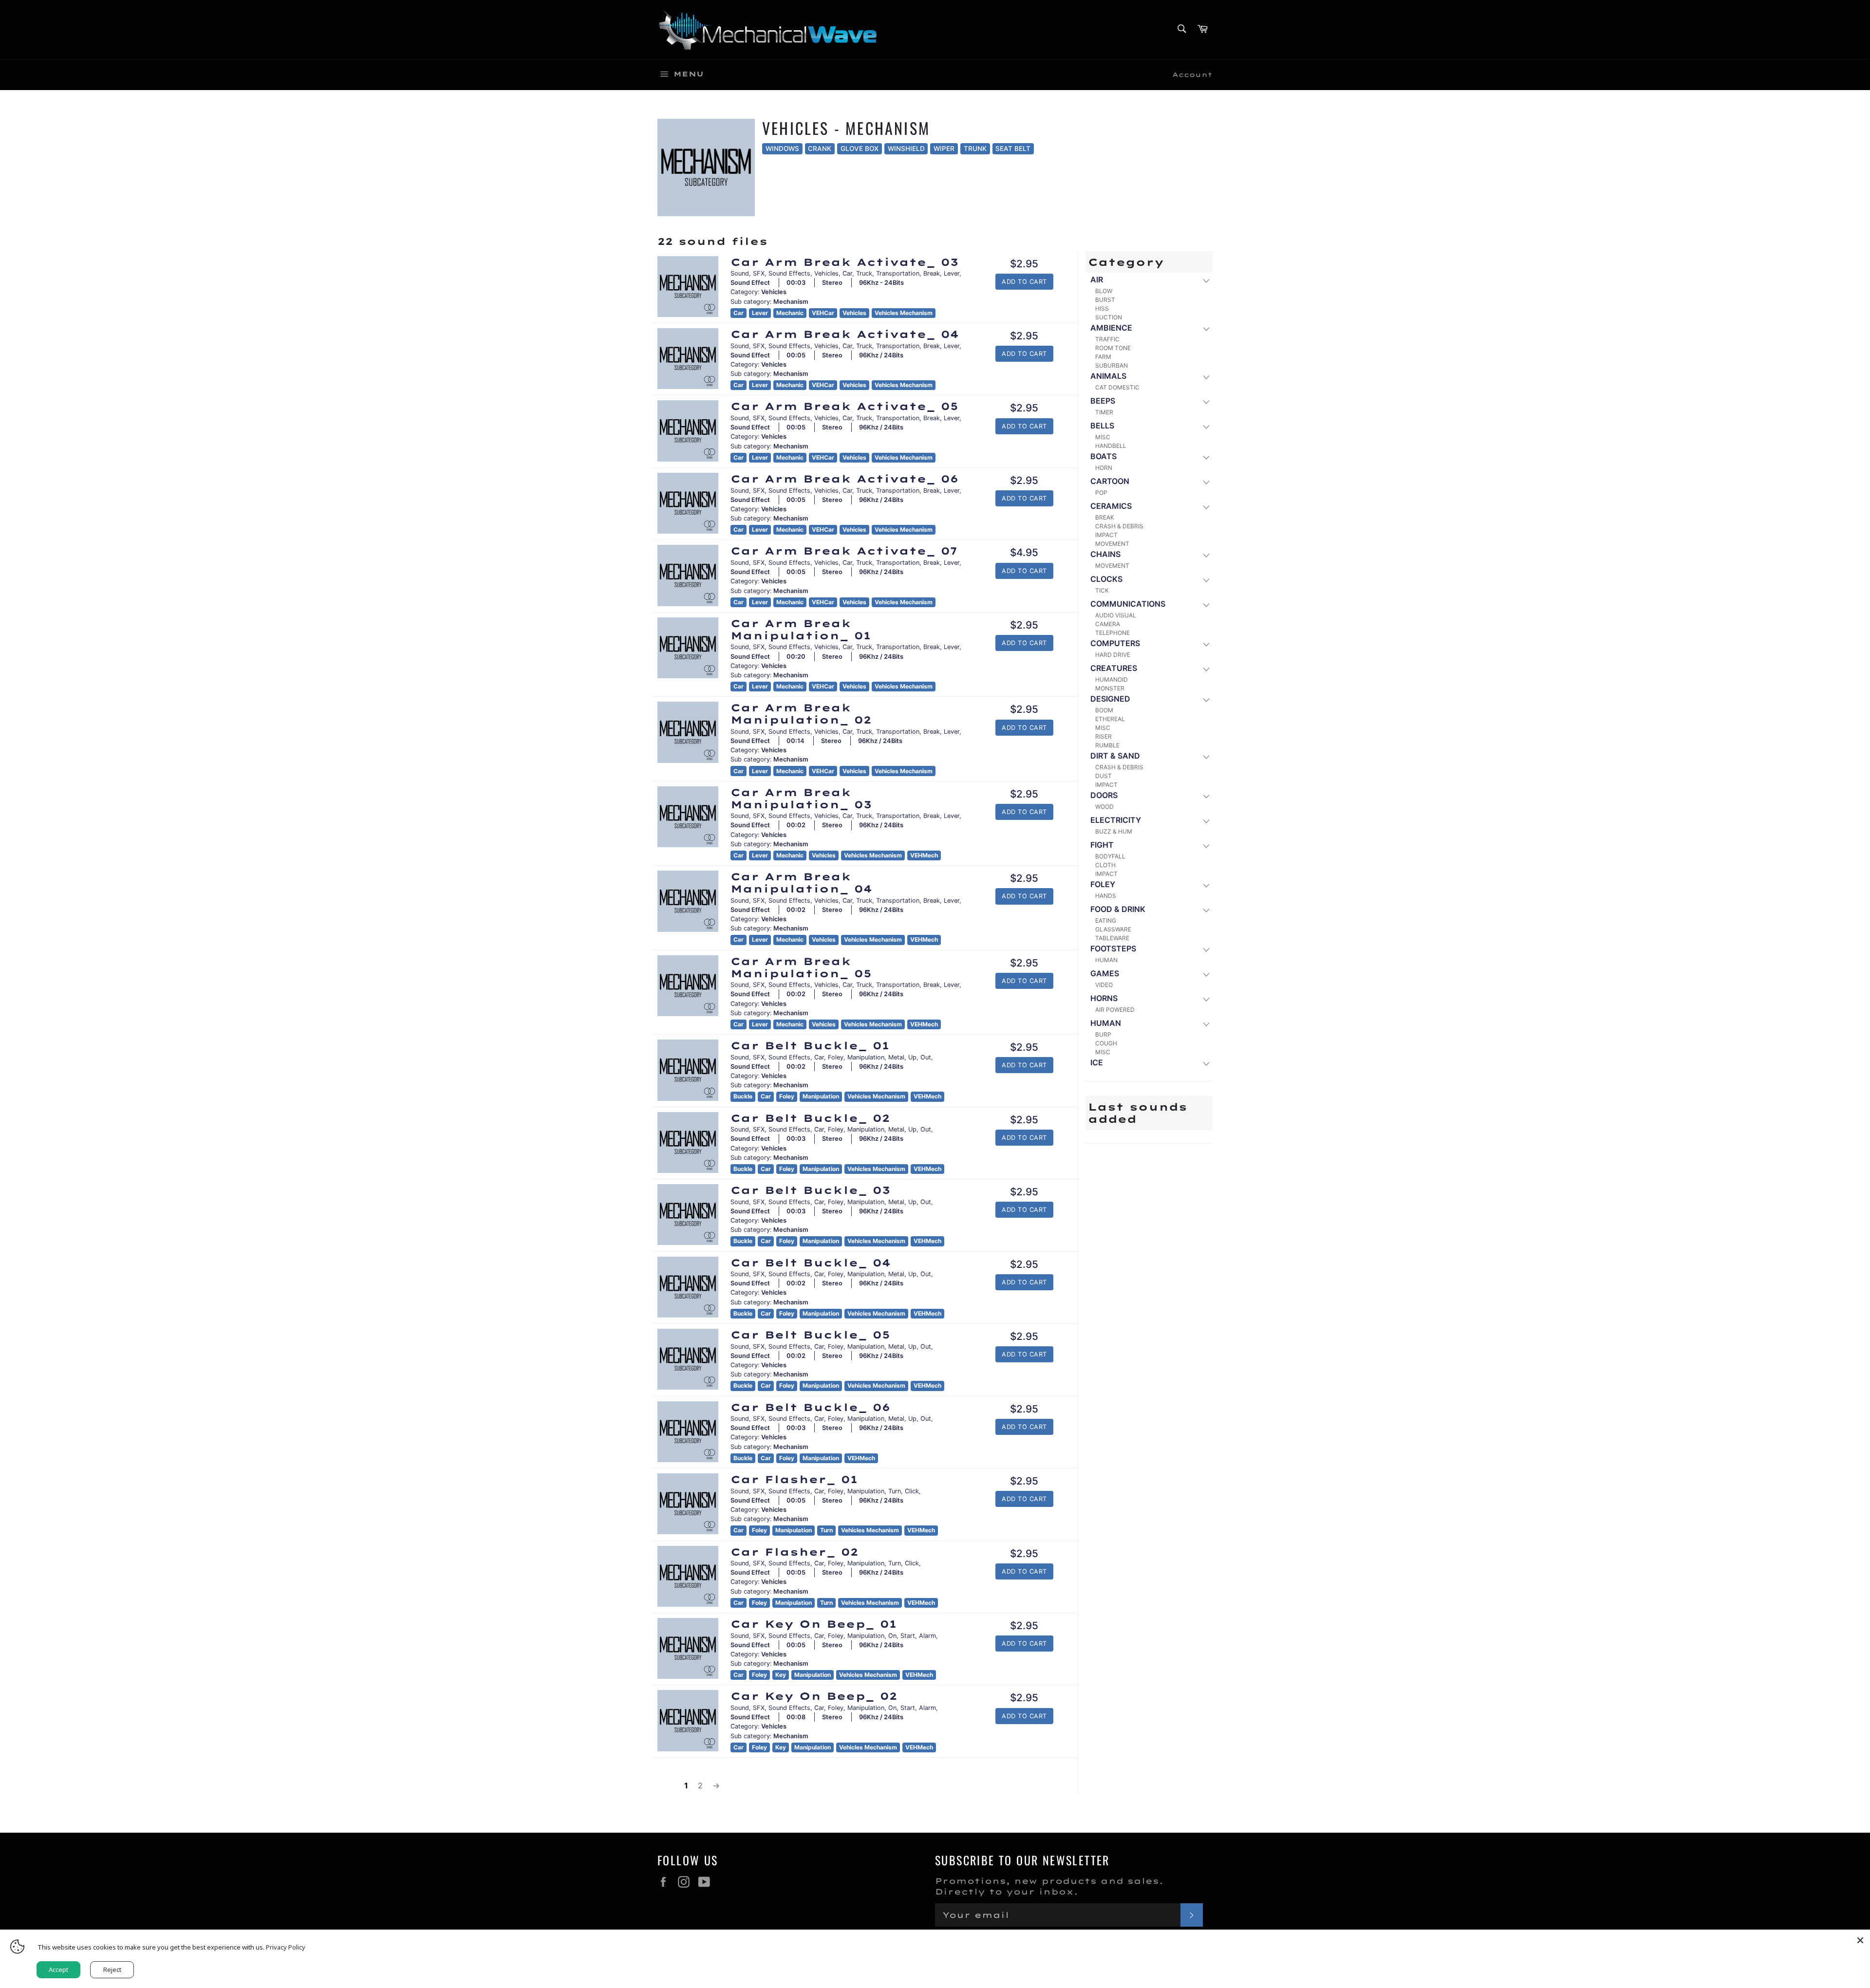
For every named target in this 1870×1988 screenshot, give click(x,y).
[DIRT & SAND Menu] (1206, 756)
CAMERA (1108, 624)
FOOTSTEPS (1113, 948)
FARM (1103, 357)
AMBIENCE (1111, 328)
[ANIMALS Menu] (1206, 377)
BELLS (1102, 426)
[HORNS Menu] (1206, 999)
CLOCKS (1106, 579)
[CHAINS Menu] (1206, 555)
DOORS (1104, 795)
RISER (1103, 736)
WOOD (1104, 807)
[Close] (1860, 1939)
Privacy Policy (286, 1947)
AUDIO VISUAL (1116, 615)
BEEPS (1103, 401)
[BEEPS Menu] (1206, 401)
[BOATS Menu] (1206, 457)
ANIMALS (1108, 376)
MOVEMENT (1112, 544)
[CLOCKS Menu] (1206, 580)
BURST (1105, 300)
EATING (1106, 920)
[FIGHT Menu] (1206, 845)
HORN (1104, 468)
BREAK (1105, 517)
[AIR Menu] (1206, 280)
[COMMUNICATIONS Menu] (1206, 604)
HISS (1102, 308)
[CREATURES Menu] (1206, 669)
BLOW (1104, 291)
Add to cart (1024, 282)
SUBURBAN (1112, 365)
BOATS (1103, 456)
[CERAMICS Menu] (1206, 507)
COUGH (1106, 1043)
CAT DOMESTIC (1117, 387)
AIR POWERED (1115, 1010)
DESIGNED (1110, 699)
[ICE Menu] (1206, 1063)
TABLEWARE (1112, 938)
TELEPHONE (1113, 633)
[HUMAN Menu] (1206, 1024)
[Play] (688, 286)
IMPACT (1106, 535)
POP (1101, 492)
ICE (1097, 1062)
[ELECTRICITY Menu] (1206, 821)
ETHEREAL (1110, 719)
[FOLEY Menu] (1206, 885)
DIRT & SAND (1115, 756)
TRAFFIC (1107, 339)
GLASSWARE (1113, 929)
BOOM (1104, 710)
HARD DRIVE (1113, 655)
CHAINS (1105, 554)
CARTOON (1110, 481)
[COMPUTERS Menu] (1206, 644)
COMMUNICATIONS (1128, 604)
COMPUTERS (1115, 643)
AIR (1097, 279)
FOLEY (1103, 884)
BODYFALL (1110, 856)
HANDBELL (1111, 446)
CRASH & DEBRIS (1119, 526)
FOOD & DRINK (1118, 909)
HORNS (1104, 998)
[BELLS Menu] (1206, 426)
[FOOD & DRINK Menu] (1206, 910)
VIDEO (1104, 985)
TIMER (1104, 412)
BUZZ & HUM (1114, 831)
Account (1192, 74)
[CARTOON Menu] (1206, 482)
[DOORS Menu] (1206, 796)
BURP (1103, 1034)
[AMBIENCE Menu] (1206, 328)
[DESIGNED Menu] (1206, 699)
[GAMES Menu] (1206, 974)
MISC (1103, 437)
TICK (1102, 590)
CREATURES (1114, 668)
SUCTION (1109, 317)
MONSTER (1110, 688)
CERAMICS (1111, 506)
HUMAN (1106, 960)
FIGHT (1102, 845)
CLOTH (1105, 865)
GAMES (1105, 973)
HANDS (1106, 896)
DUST (1103, 776)
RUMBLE (1107, 745)
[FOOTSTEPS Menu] (1206, 949)
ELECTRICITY (1116, 820)
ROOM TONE (1113, 348)
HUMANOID (1112, 679)
